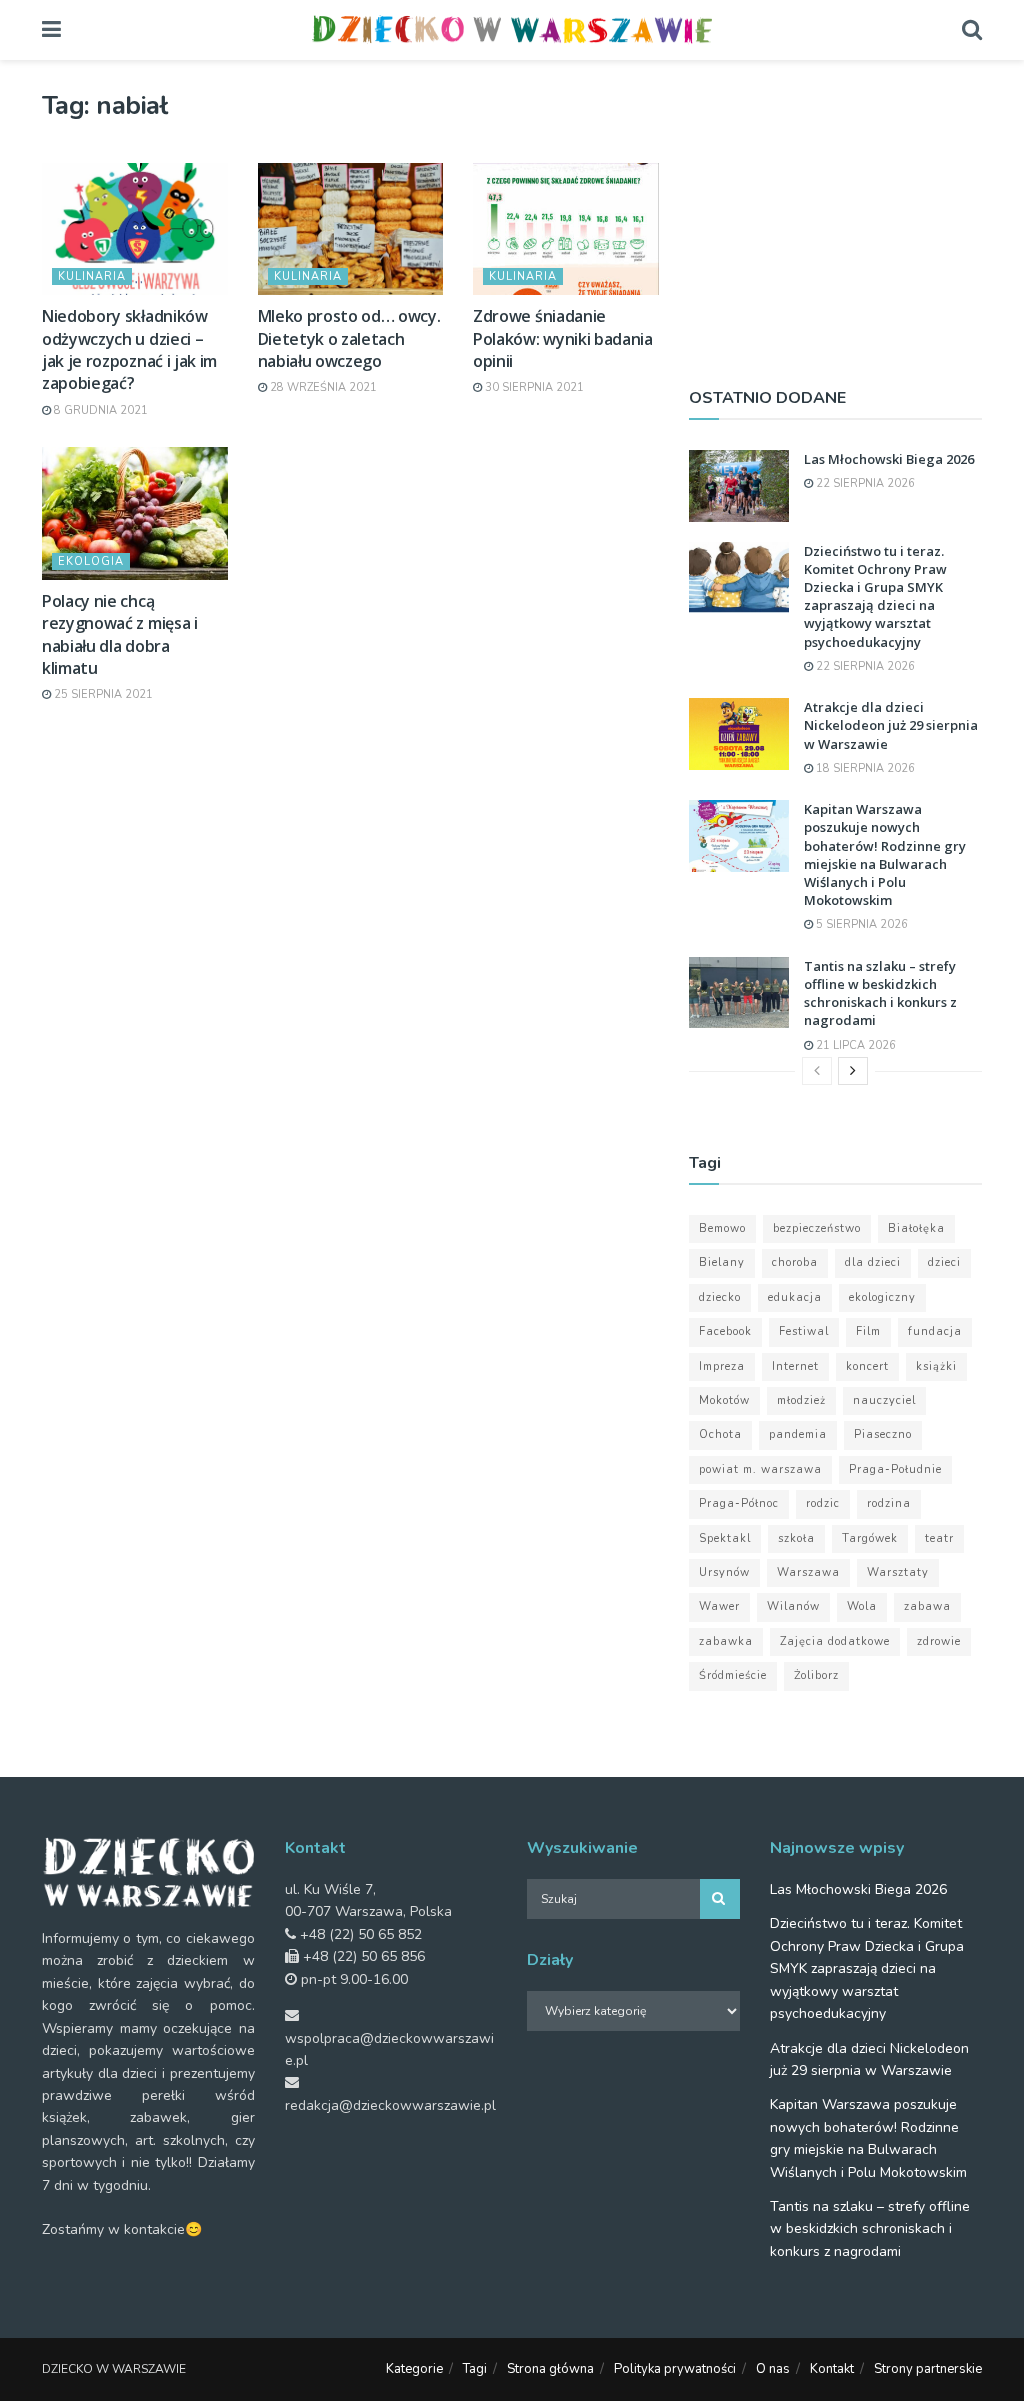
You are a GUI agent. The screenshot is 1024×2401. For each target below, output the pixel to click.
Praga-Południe (895, 1469)
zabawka (726, 1641)
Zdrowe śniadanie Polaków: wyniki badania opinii (563, 338)
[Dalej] (853, 1071)
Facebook (725, 1331)
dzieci (944, 1262)
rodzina (889, 1503)
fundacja (935, 1331)
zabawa (927, 1606)
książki (936, 1366)
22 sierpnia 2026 (864, 483)
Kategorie (414, 2369)
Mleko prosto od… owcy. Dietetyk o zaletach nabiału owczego (349, 338)
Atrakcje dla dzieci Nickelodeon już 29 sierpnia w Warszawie (891, 725)
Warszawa (808, 1572)
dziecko (720, 1297)
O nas (773, 2369)
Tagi (475, 2369)
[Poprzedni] (817, 1071)
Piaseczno (883, 1434)
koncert (867, 1366)
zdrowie (939, 1641)
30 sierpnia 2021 (533, 387)
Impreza (722, 1366)
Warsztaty (898, 1572)
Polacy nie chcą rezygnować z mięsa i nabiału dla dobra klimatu (120, 634)
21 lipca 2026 (854, 1045)
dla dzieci (873, 1262)
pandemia (798, 1434)
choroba (795, 1262)
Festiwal (804, 1331)
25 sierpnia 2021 (102, 694)
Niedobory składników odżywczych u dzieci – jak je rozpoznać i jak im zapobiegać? (129, 349)
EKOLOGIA (91, 561)
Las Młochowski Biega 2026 (889, 459)
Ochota (720, 1434)
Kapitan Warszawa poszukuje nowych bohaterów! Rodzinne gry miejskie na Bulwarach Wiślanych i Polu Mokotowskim (885, 854)
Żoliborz (816, 1675)
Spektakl (725, 1538)
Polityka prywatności (675, 2369)
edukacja (795, 1297)
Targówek (870, 1538)
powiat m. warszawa (760, 1469)
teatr (939, 1538)
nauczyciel (884, 1400)
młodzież (801, 1400)
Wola (862, 1606)
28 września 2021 (322, 387)
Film (868, 1331)
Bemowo (722, 1228)
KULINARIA (92, 276)
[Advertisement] (835, 215)
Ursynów (724, 1572)
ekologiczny (882, 1297)
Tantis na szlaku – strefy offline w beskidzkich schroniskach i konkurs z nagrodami (880, 993)
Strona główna (550, 2369)
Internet (795, 1366)
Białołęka (916, 1228)
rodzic (823, 1503)
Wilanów (793, 1606)
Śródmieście (733, 1675)
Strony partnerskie (928, 2369)
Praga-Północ (739, 1503)
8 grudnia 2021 (99, 410)
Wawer (719, 1606)
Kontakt (832, 2369)
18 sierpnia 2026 (864, 768)
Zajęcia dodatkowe (835, 1641)
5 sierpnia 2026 (860, 924)
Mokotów (724, 1400)
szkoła (796, 1538)
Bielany (722, 1262)
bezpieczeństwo (817, 1228)
